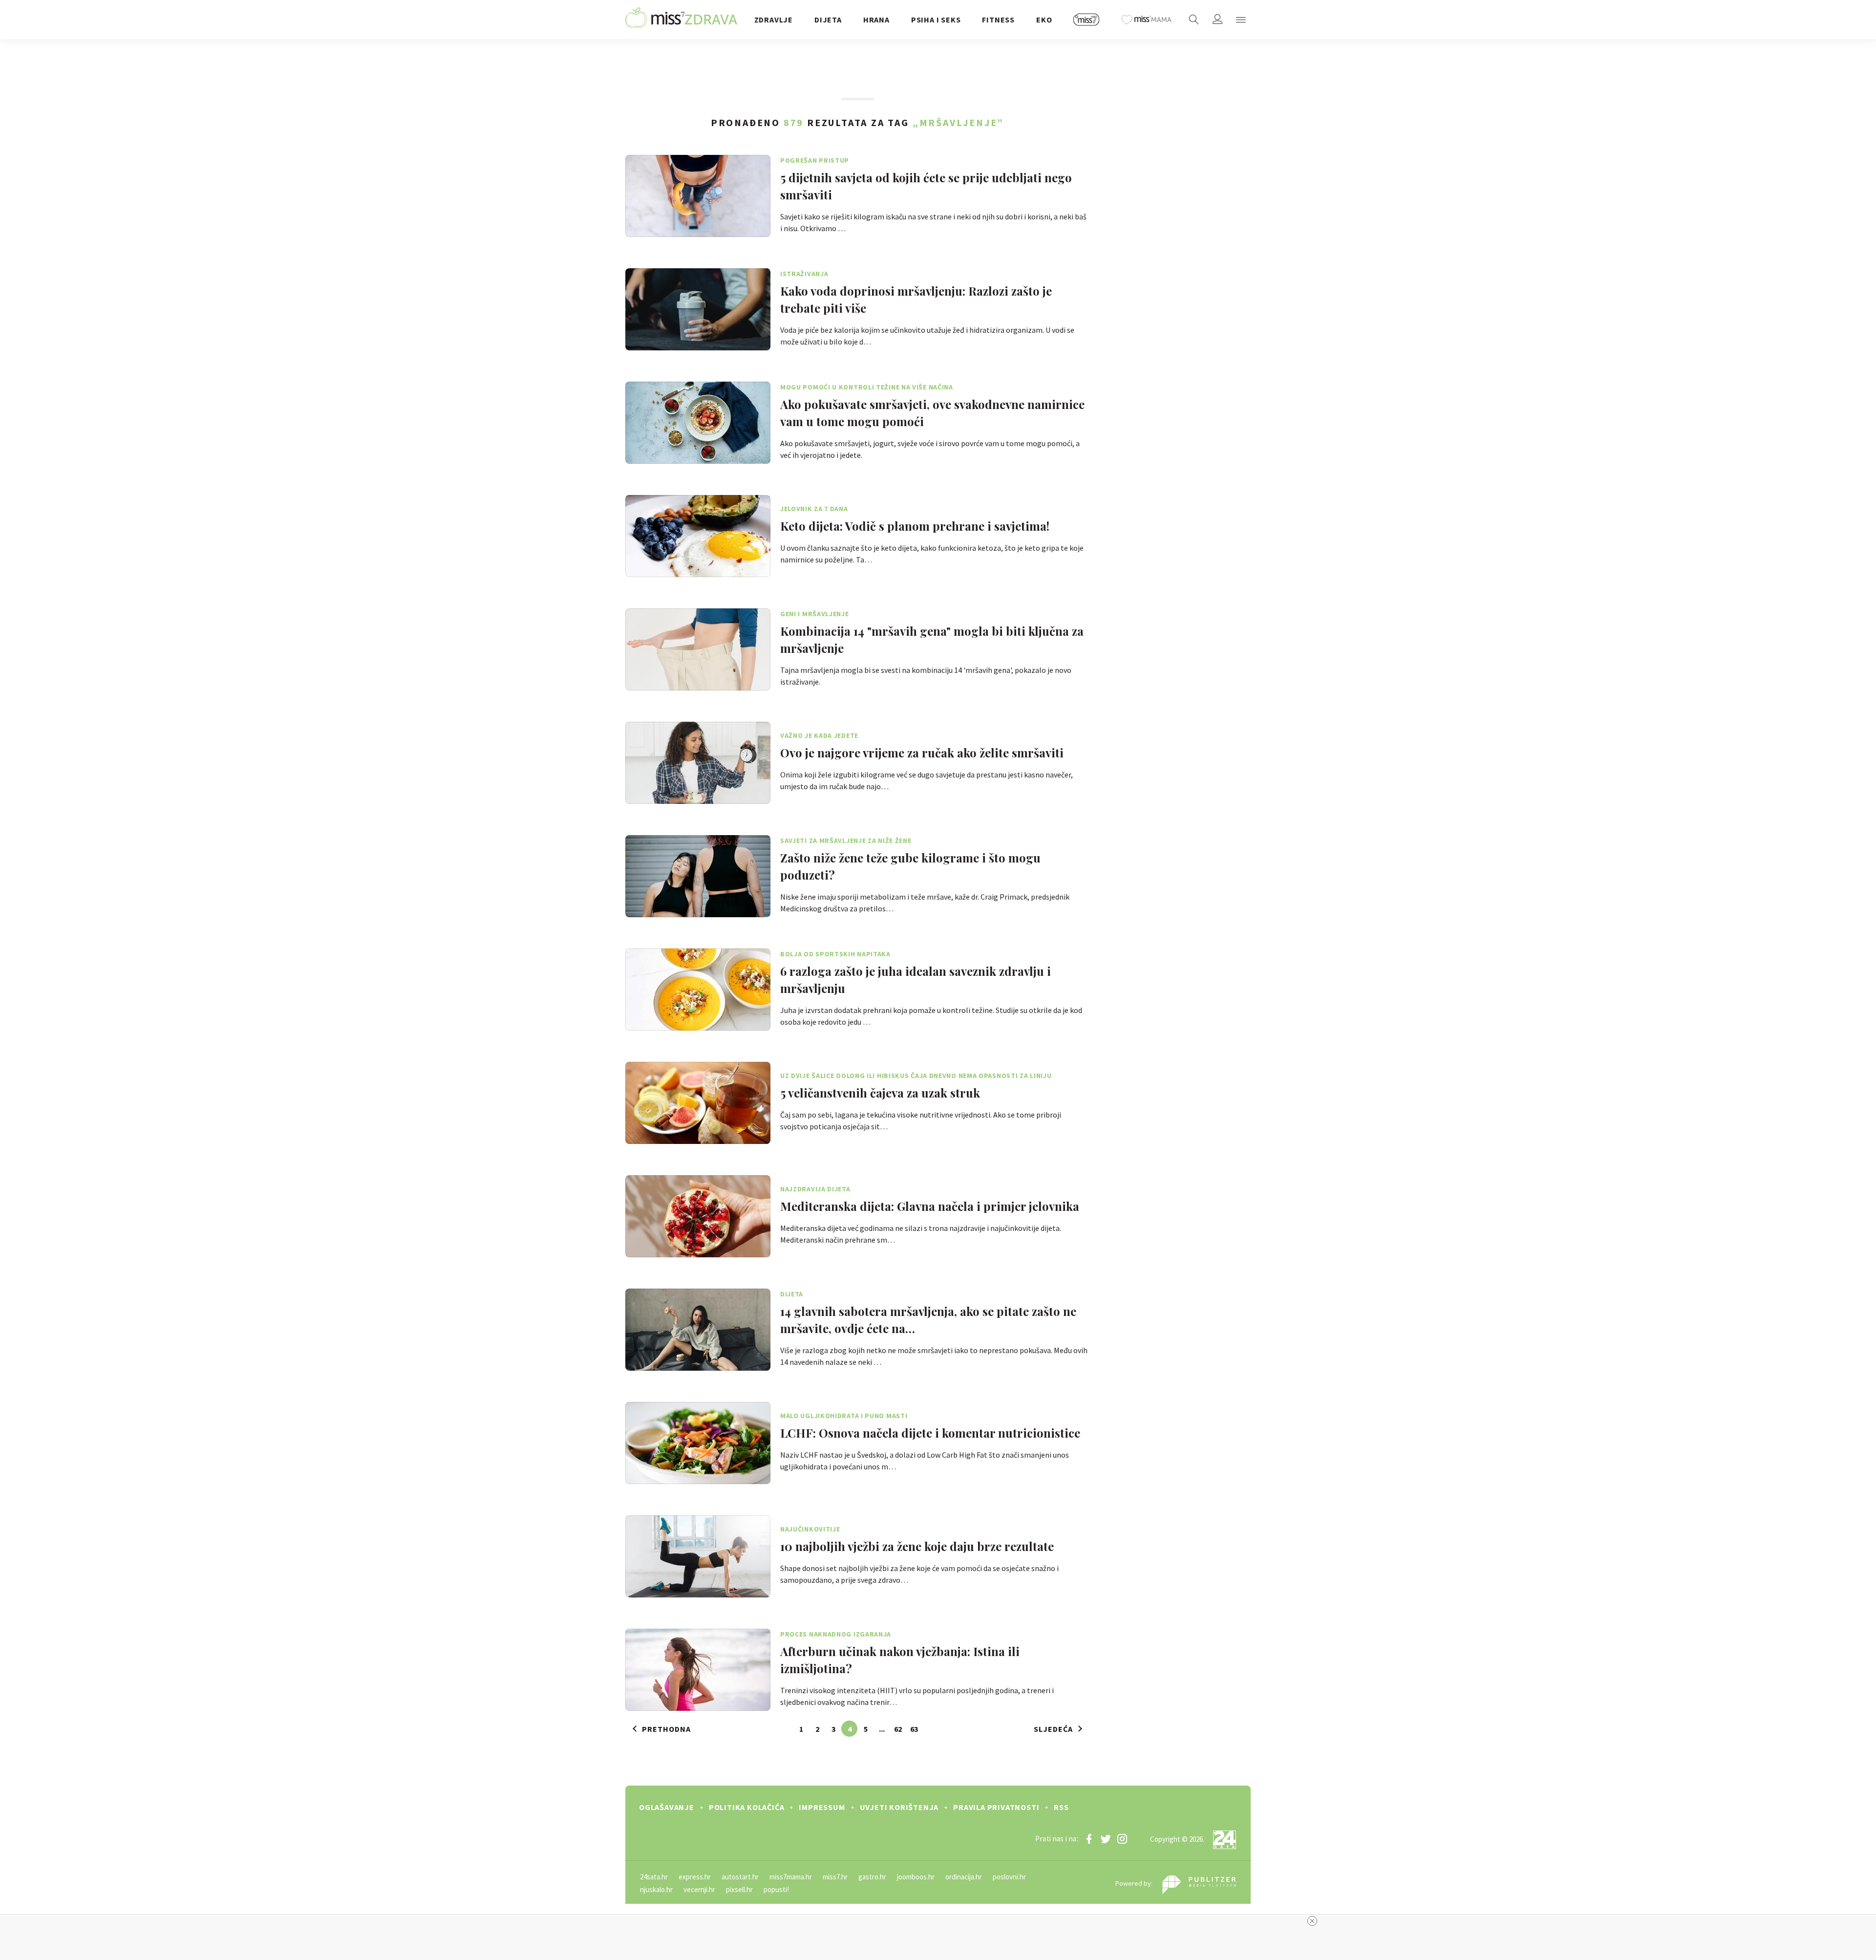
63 (914, 1729)
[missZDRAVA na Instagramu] (1122, 1839)
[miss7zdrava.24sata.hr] (681, 20)
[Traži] (1194, 20)
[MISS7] (1087, 20)
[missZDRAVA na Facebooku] (1089, 1839)
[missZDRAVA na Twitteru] (1106, 1839)
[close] (1312, 1921)
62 (898, 1729)
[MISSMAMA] (1147, 20)
